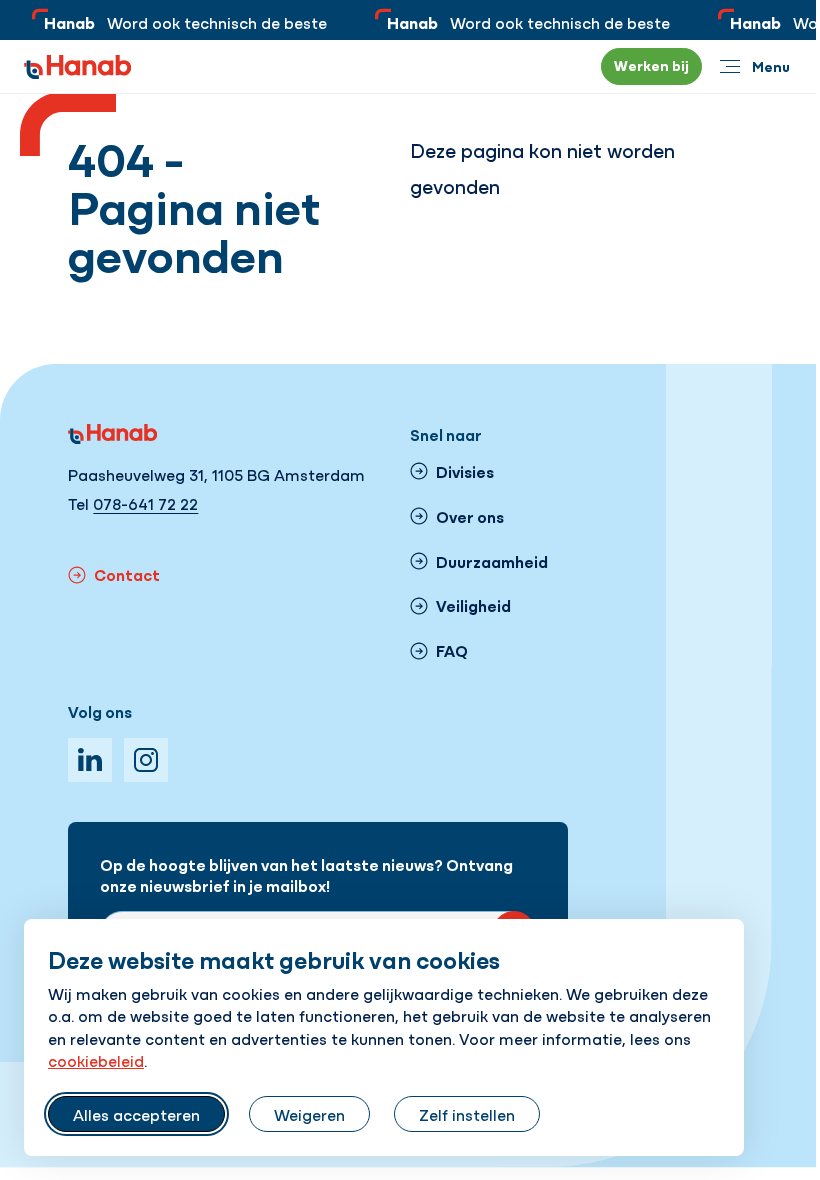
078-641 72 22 (145, 503)
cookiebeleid (96, 1060)
